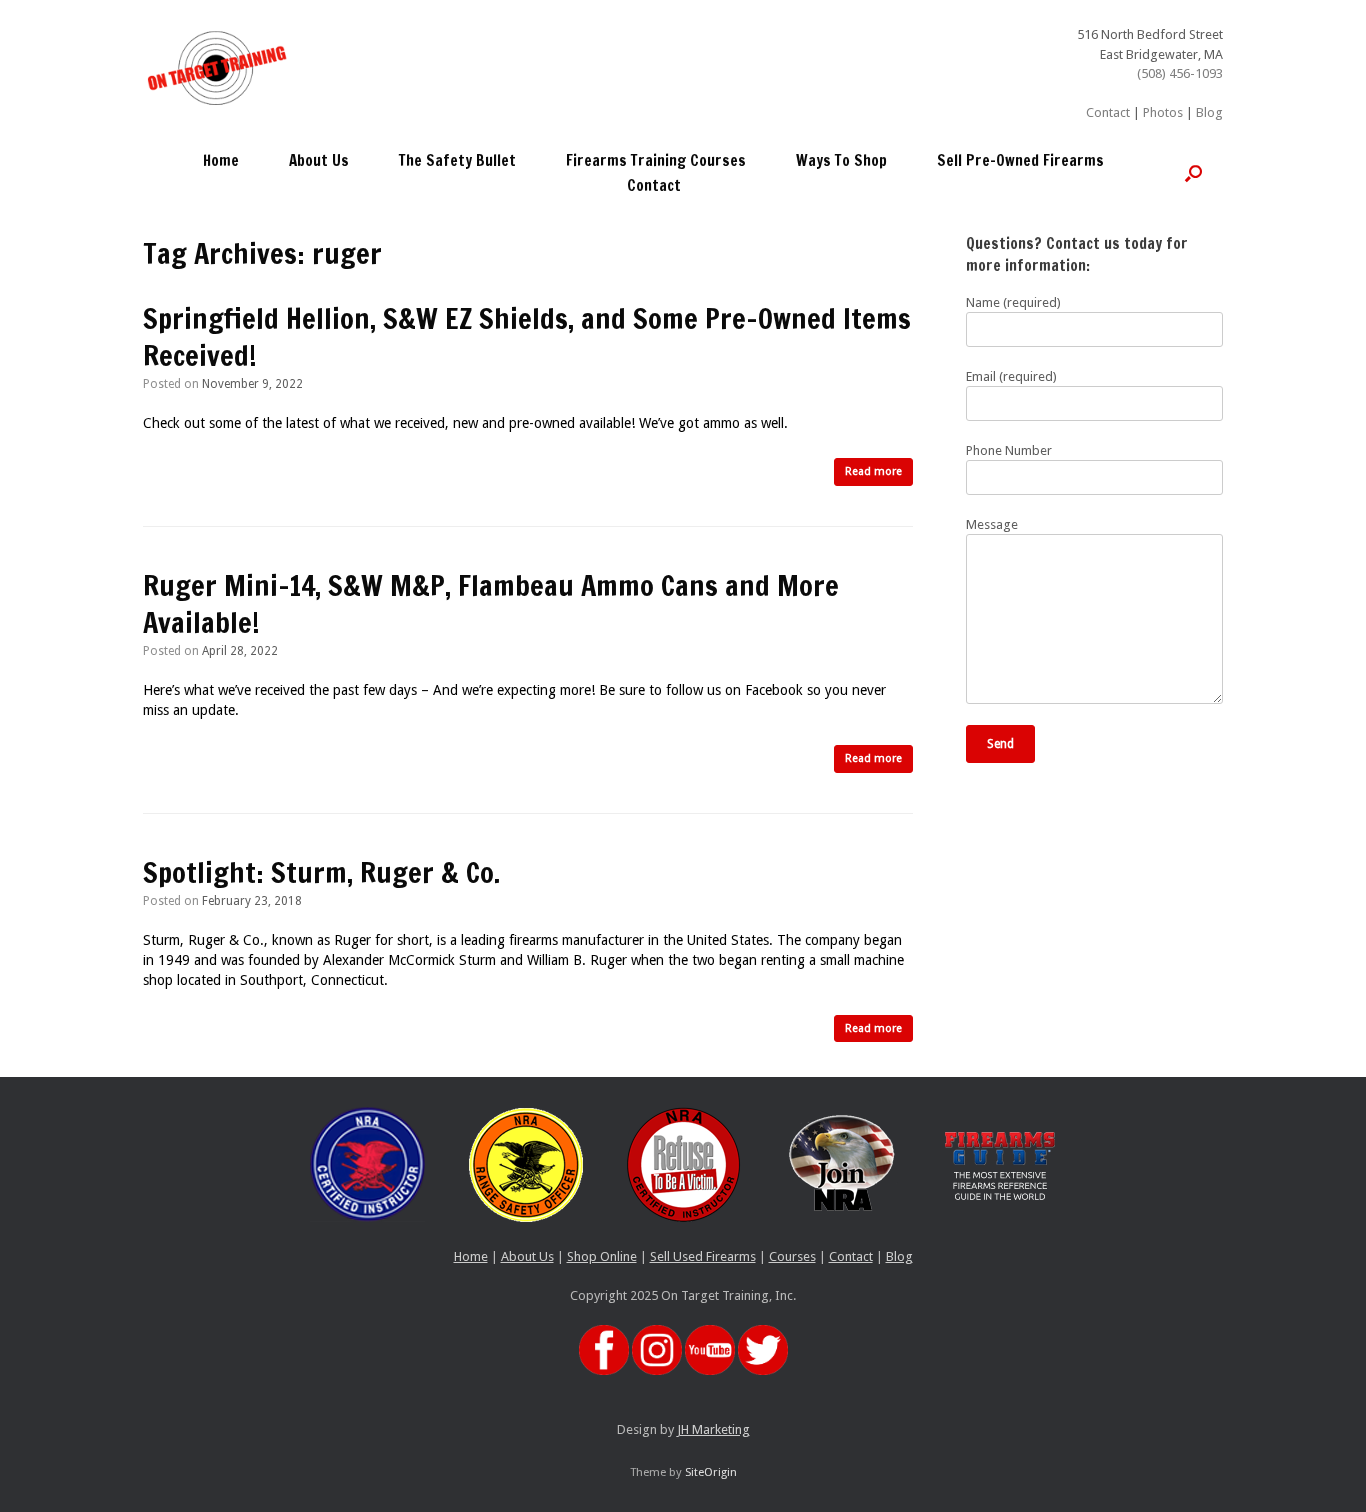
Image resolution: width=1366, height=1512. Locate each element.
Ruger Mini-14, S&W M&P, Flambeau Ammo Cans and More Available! (491, 604)
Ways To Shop (841, 160)
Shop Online (602, 1256)
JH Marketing (713, 1429)
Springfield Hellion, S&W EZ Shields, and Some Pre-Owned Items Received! (527, 337)
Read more (873, 471)
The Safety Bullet (457, 160)
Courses (792, 1256)
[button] (1193, 173)
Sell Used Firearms (703, 1256)
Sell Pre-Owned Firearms (1020, 160)
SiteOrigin (711, 1472)
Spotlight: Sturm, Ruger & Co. (321, 872)
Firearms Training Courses (656, 160)
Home (221, 160)
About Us (319, 160)
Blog (1209, 112)
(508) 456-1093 (1180, 73)
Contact (1108, 112)
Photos (1163, 112)
